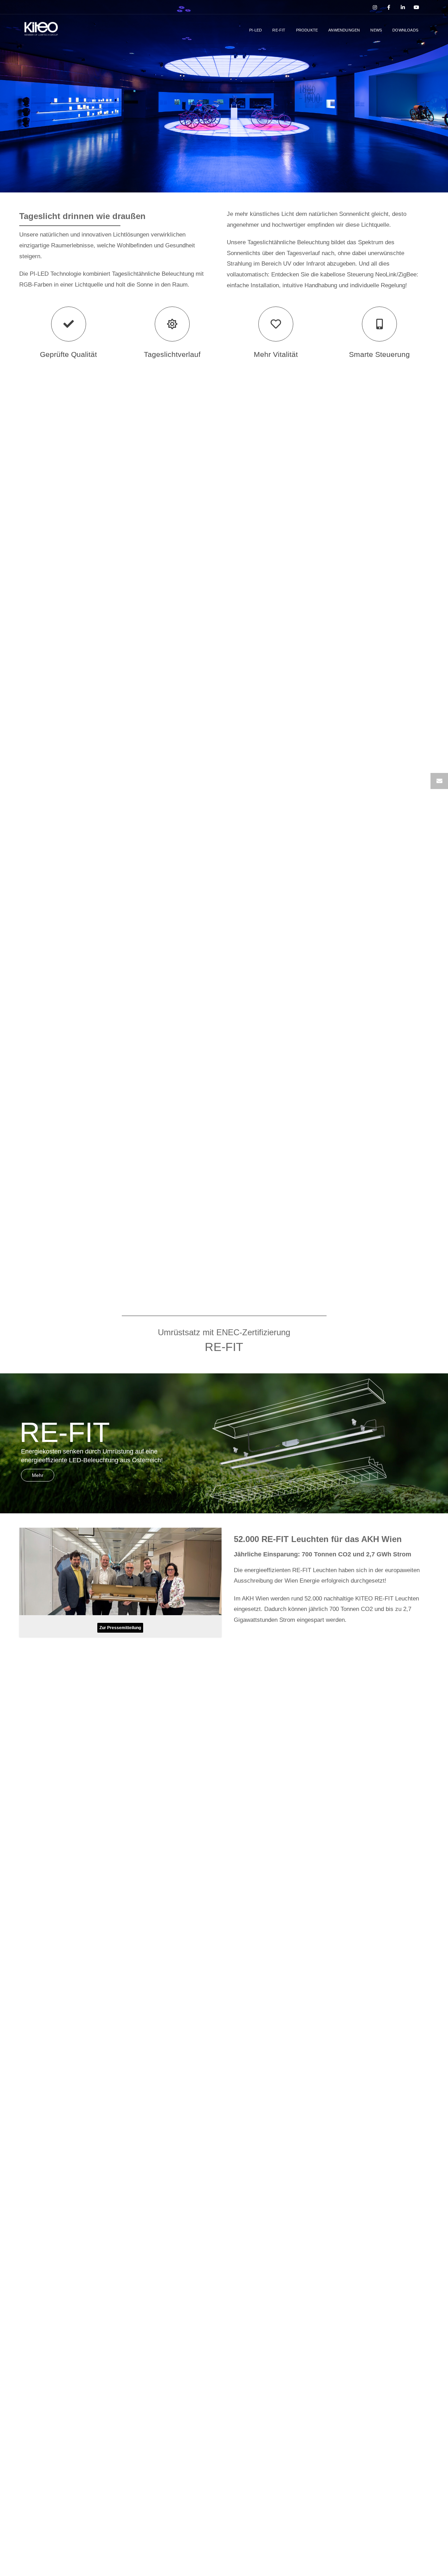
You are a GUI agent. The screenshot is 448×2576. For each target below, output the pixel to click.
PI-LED (255, 30)
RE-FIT (279, 30)
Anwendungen (344, 30)
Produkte (307, 30)
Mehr (38, 1475)
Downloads (405, 30)
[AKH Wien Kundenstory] (120, 1589)
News (376, 30)
